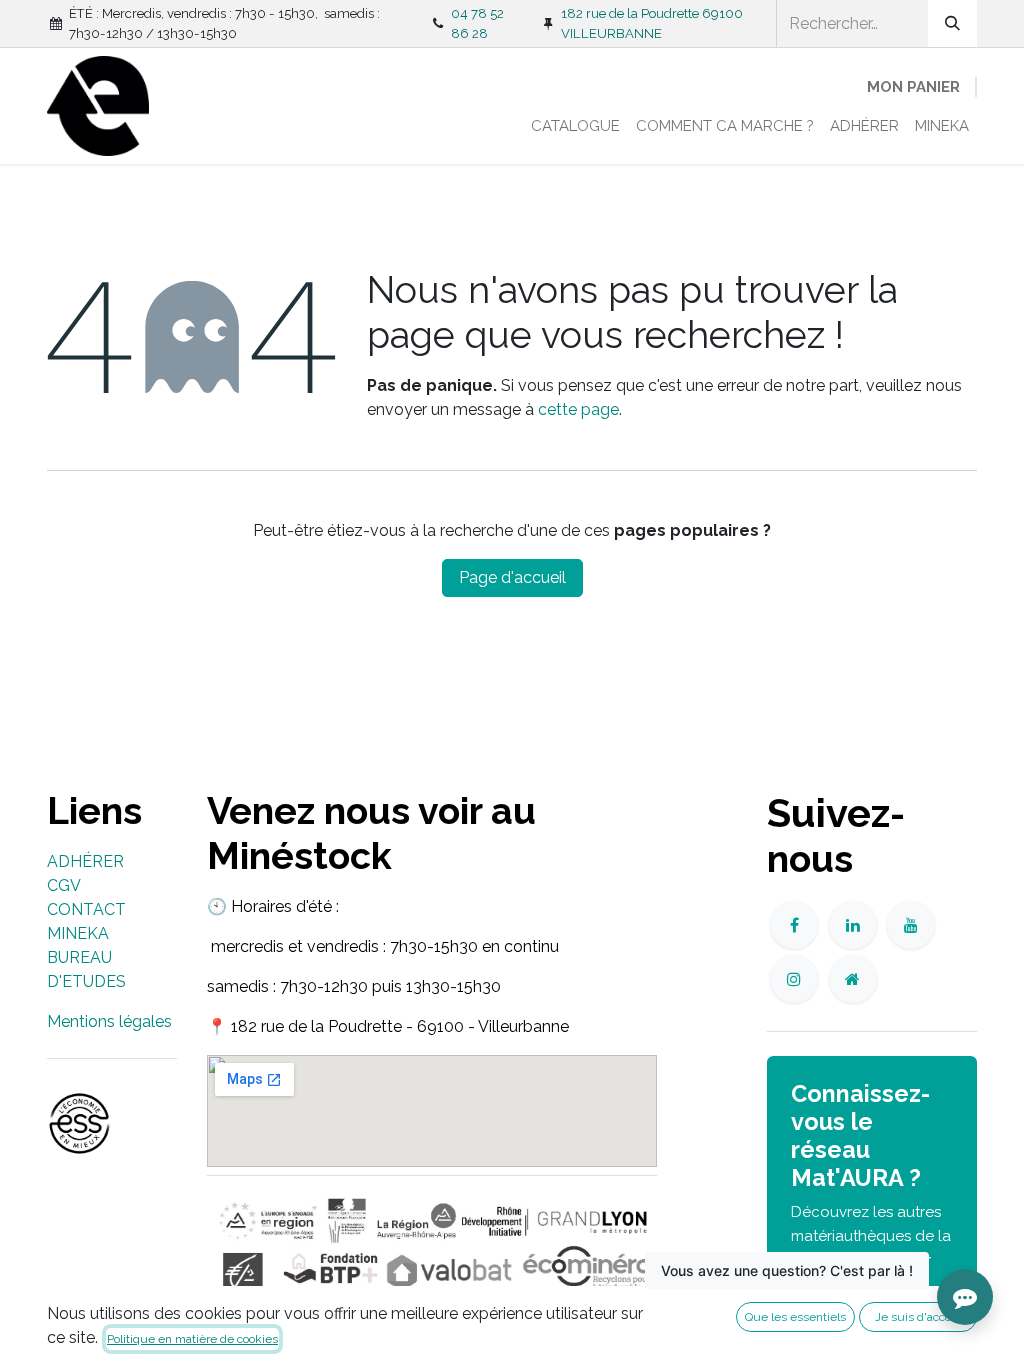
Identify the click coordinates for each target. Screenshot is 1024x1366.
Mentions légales (109, 1021)
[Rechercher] (952, 23)
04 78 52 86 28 (477, 23)
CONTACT (86, 909)
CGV (64, 885)
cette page (578, 409)
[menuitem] (575, 126)
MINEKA (78, 933)
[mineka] (853, 979)
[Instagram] (794, 979)
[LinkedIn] (853, 925)
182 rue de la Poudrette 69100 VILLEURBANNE (652, 23)
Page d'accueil (512, 577)
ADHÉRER (85, 861)
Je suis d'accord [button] (918, 1317)
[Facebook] (794, 925)
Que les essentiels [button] (795, 1317)
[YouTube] (911, 925)
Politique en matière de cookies (192, 1339)
